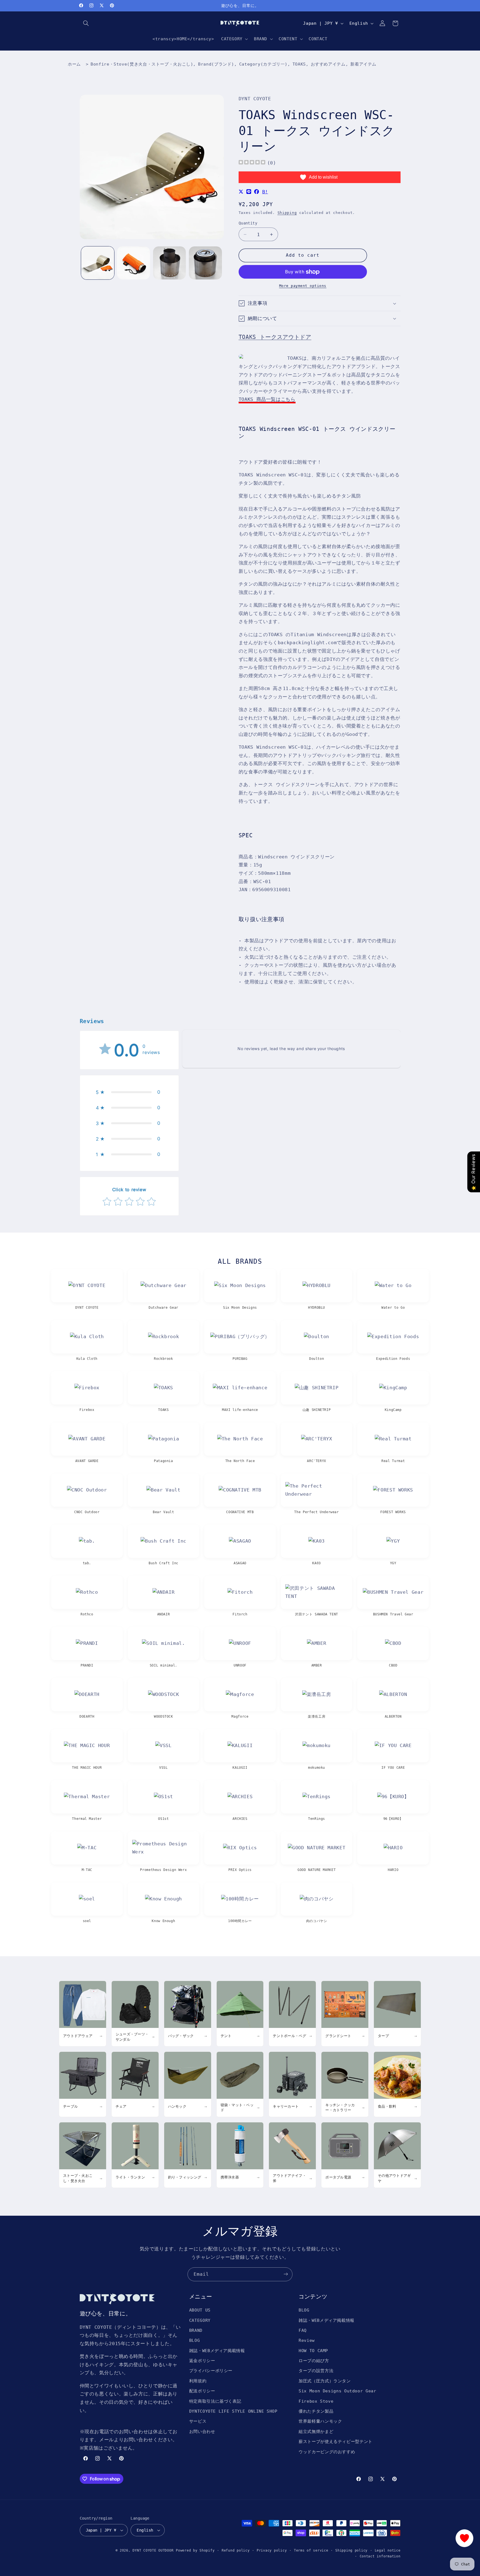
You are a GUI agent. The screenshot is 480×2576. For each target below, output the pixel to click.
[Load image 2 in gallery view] (133, 263)
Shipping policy (351, 2550)
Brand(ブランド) (216, 64)
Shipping (287, 213)
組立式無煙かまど (316, 2431)
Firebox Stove (316, 2401)
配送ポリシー (202, 2391)
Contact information (380, 2556)
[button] (86, 23)
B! (265, 192)
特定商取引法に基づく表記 (215, 2401)
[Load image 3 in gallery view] (170, 263)
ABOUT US (200, 2310)
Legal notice (388, 2550)
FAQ (303, 2330)
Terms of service (311, 2550)
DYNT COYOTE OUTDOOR (153, 2550)
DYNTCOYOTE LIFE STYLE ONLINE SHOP (233, 2411)
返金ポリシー (202, 2361)
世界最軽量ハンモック (320, 2421)
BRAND (196, 2330)
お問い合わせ (202, 2431)
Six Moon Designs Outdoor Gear (337, 2391)
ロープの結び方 (314, 2361)
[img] (252, 163)
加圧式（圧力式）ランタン (325, 2381)
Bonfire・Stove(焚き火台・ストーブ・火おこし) (142, 64)
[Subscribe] (286, 2274)
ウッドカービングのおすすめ (327, 2452)
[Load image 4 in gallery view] (205, 263)
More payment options (303, 285)
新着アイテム (363, 64)
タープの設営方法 (316, 2371)
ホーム (74, 64)
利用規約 (198, 2381)
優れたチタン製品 (316, 2411)
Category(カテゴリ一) (263, 64)
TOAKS (299, 64)
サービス (198, 2421)
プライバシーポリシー (211, 2371)
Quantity (248, 223)
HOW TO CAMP (313, 2351)
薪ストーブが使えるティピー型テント (336, 2441)
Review (307, 2341)
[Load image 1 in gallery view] (98, 263)
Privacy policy (272, 2550)
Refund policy (236, 2550)
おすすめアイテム (328, 64)
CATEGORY (200, 2320)
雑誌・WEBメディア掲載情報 (217, 2351)
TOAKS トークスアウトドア (275, 337)
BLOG (195, 2341)
